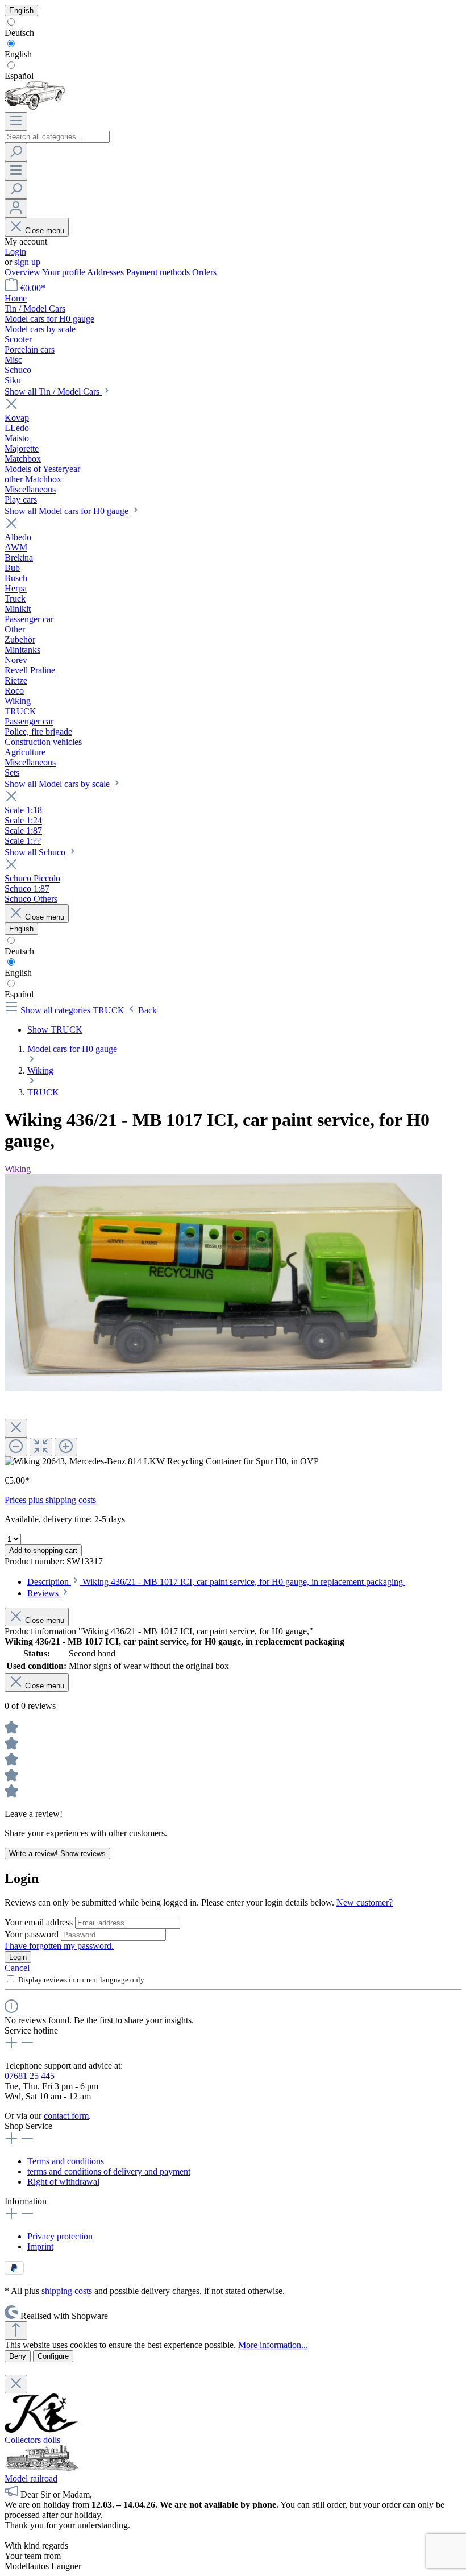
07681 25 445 (30, 2076)
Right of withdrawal (63, 2182)
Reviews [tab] (44, 1593)
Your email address (40, 1922)
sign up (27, 262)
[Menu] (16, 121)
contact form (66, 2116)
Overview (23, 272)
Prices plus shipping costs (50, 1500)
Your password (33, 1934)
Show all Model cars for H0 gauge (68, 511)
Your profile (65, 272)
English (18, 54)
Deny (18, 2356)
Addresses (107, 272)
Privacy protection (60, 2236)
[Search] (16, 152)
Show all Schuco (36, 852)
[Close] (16, 1428)
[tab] (216, 1582)
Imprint (40, 2246)
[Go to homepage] (35, 107)
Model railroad (31, 2478)
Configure (53, 2356)
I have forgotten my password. (59, 1946)
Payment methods (159, 272)
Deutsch (19, 33)
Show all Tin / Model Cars (53, 392)
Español (19, 76)
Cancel (17, 1968)
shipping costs (67, 2291)
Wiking (18, 1169)
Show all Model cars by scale (58, 784)
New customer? (365, 1902)
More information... (273, 2345)
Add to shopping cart (43, 1550)
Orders (204, 272)
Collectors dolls (32, 2440)
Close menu (45, 231)
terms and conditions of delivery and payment (109, 2171)
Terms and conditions (66, 2161)
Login (15, 252)
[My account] (16, 208)
